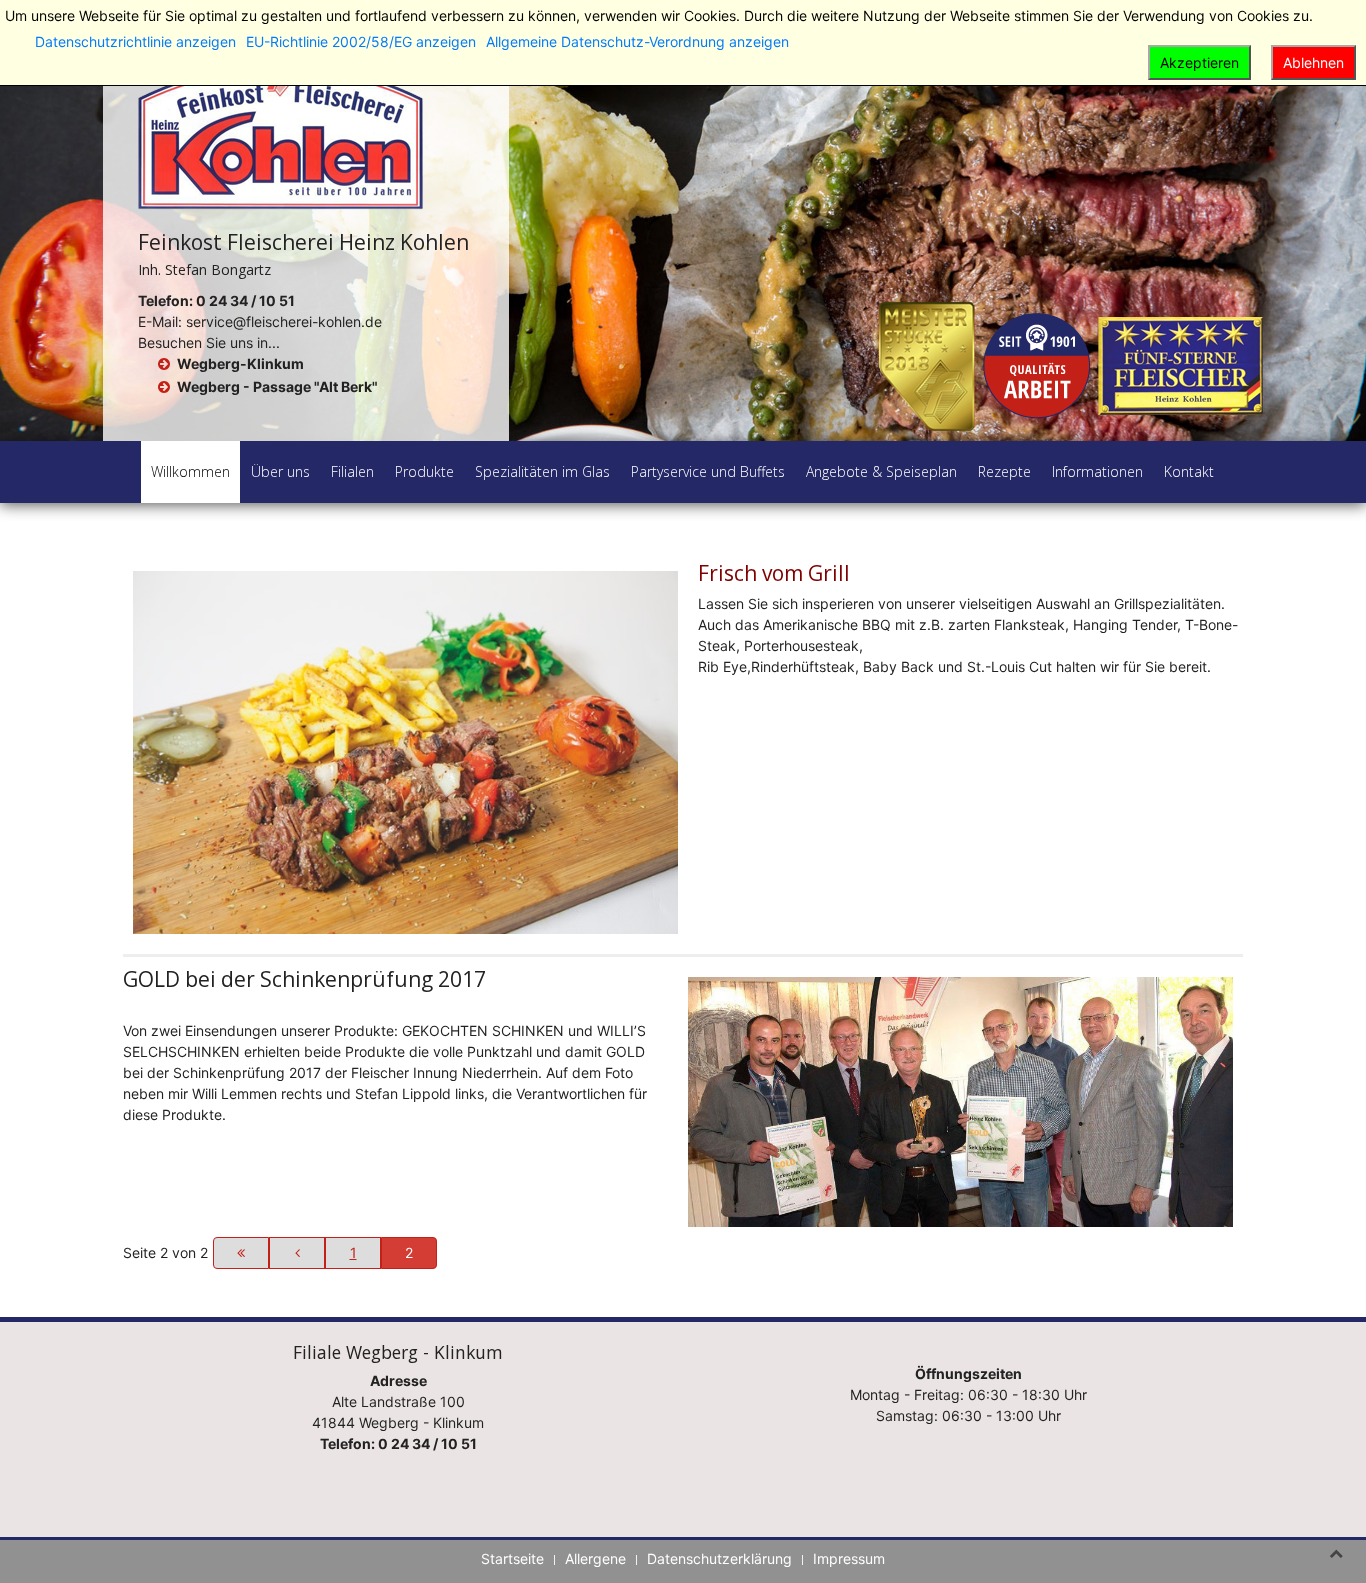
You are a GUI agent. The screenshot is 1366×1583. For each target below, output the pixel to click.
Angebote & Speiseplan (881, 471)
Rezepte (1004, 471)
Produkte (424, 471)
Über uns (280, 471)
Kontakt (1189, 471)
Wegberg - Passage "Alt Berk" (277, 386)
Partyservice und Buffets (708, 471)
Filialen (352, 471)
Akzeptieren (1199, 62)
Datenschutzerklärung (719, 1558)
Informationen (1097, 471)
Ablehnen (1313, 62)
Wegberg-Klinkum (240, 363)
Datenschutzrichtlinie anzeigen (135, 41)
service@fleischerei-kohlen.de (284, 321)
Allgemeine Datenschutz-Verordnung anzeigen (637, 41)
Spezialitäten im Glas (542, 471)
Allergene (595, 1558)
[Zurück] (297, 1253)
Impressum (849, 1558)
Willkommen (190, 471)
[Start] (241, 1253)
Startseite (512, 1558)
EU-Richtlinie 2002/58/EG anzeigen (361, 41)
